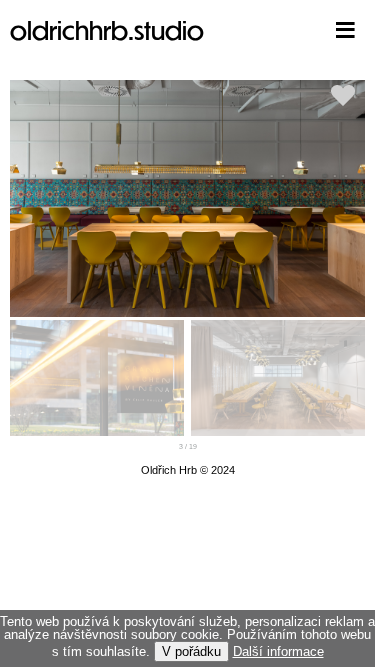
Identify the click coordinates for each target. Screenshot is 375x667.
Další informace (278, 651)
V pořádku (191, 651)
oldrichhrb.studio (107, 29)
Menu (315, 30)
